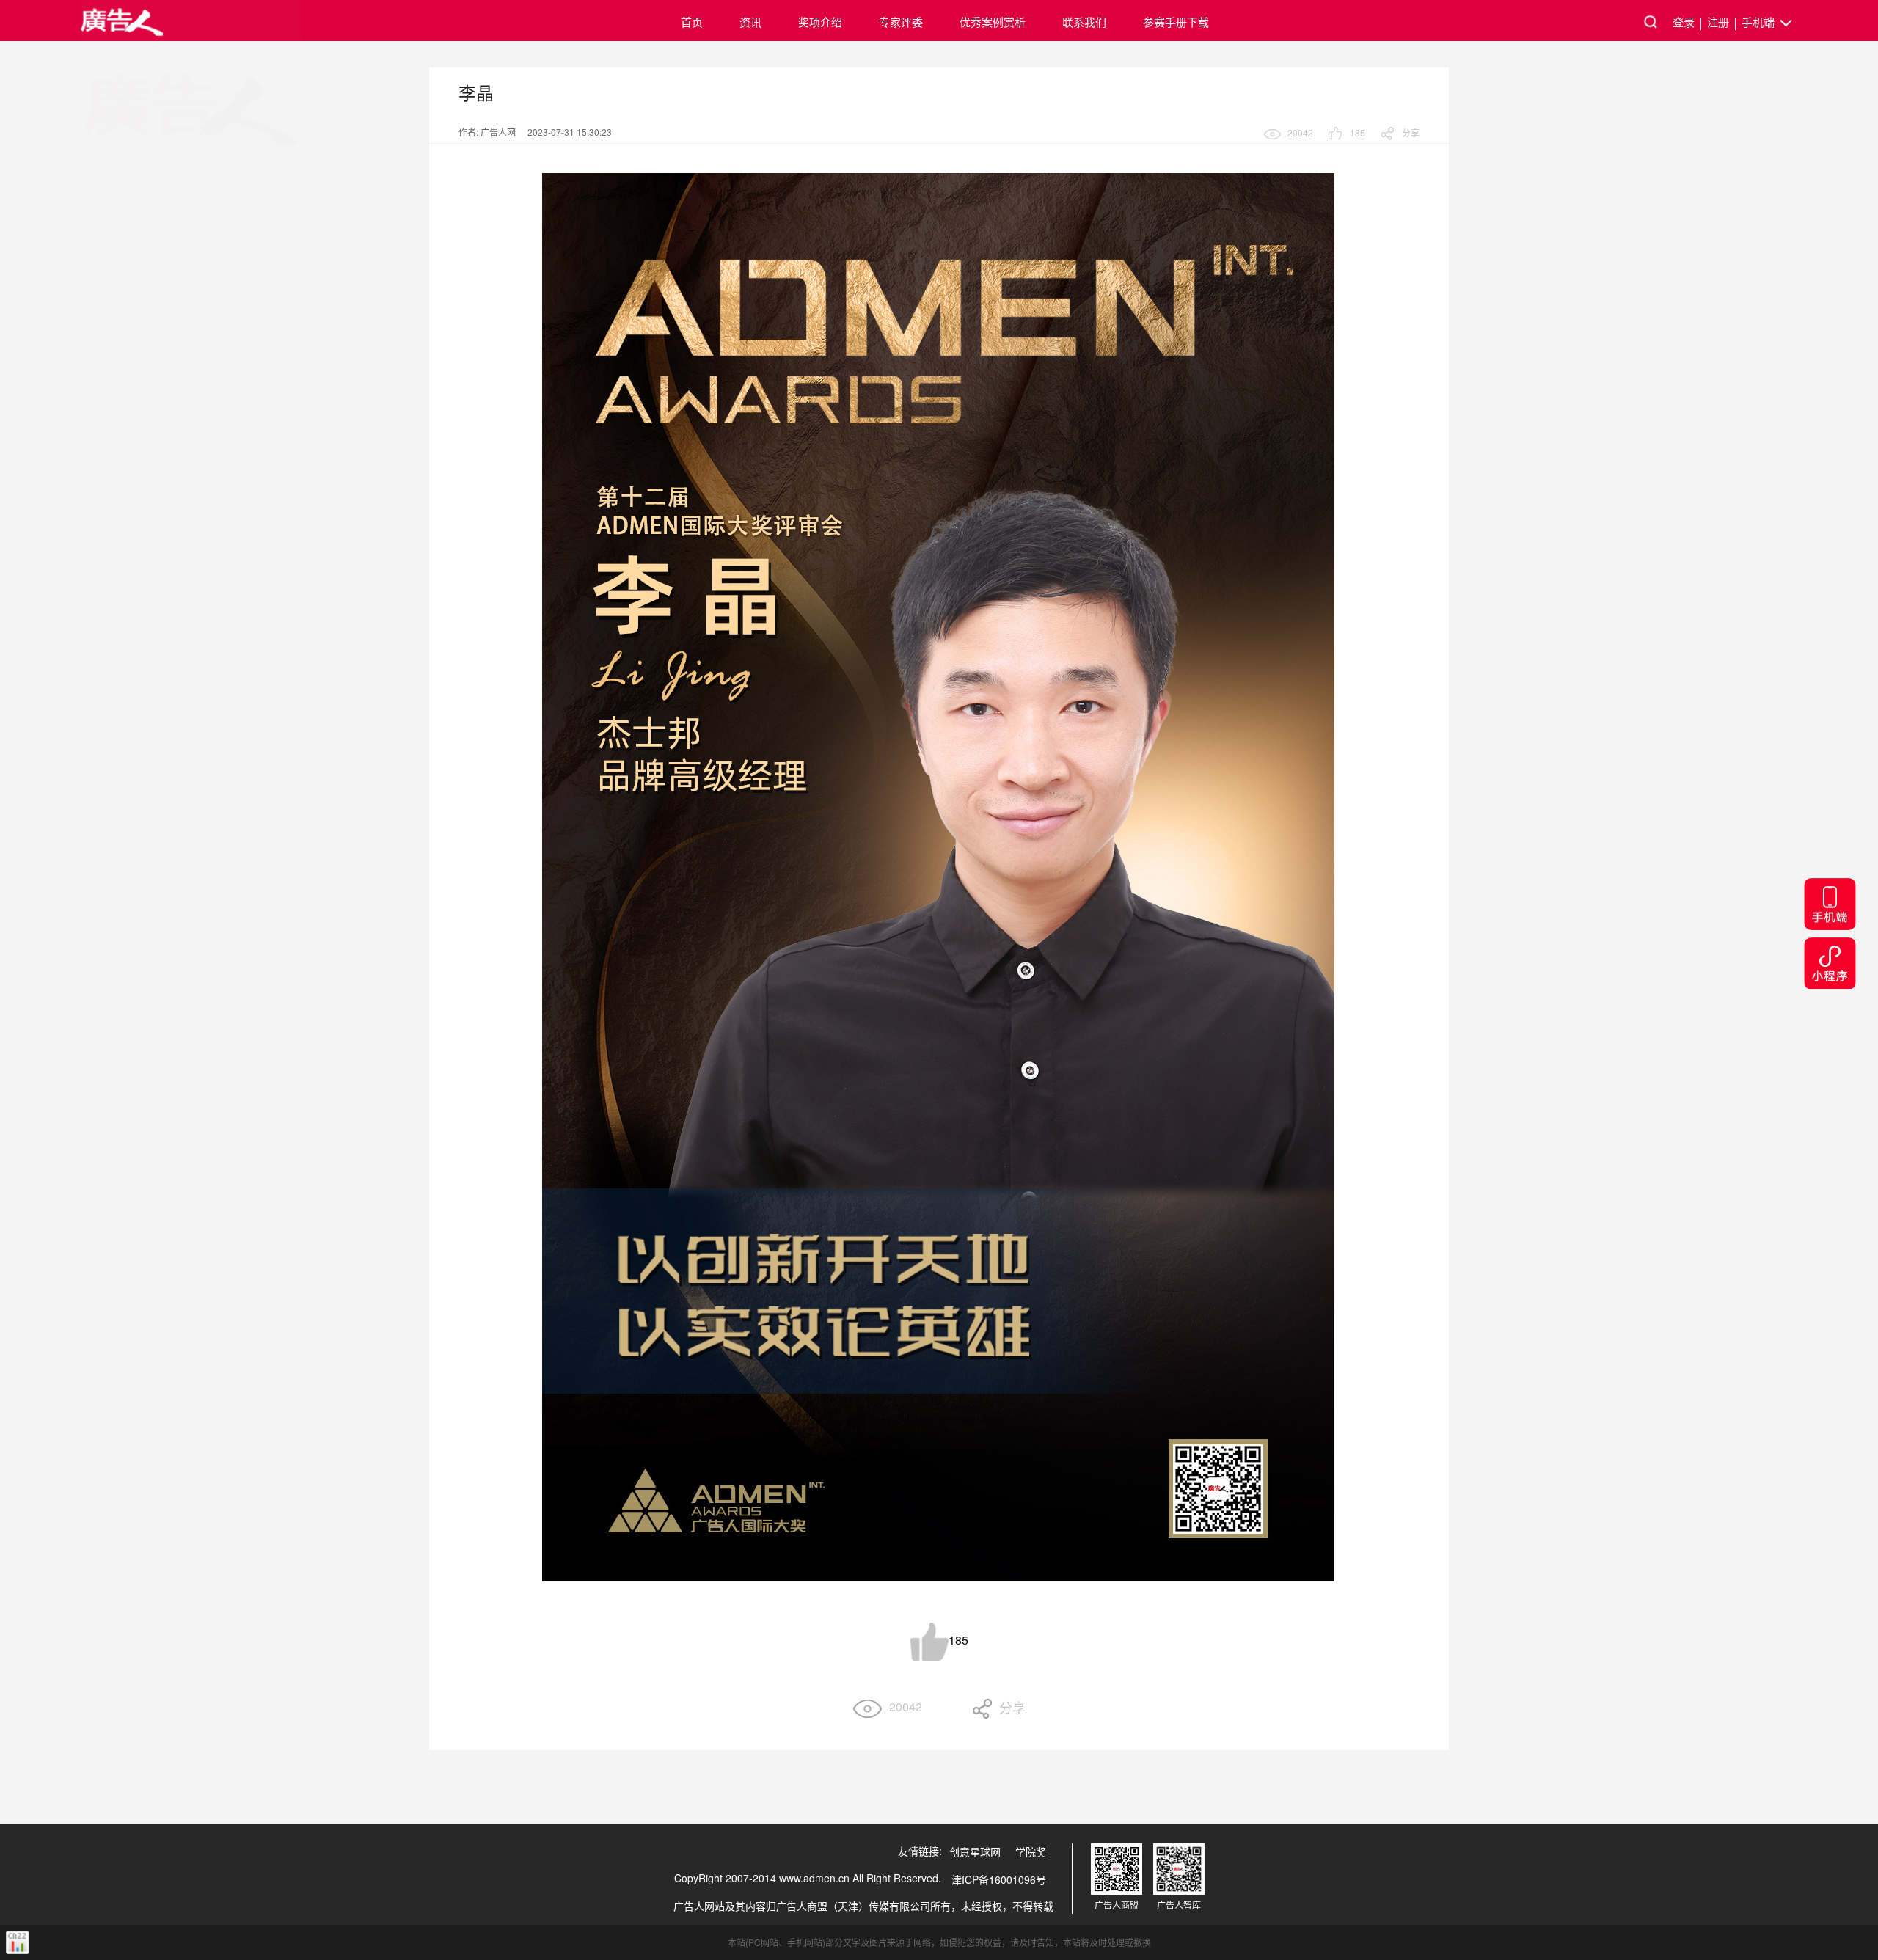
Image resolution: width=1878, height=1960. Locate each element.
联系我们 (1084, 22)
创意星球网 (975, 1851)
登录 (1684, 22)
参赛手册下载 (1176, 22)
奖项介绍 (820, 22)
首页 (692, 22)
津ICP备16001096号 (999, 1879)
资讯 (750, 22)
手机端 (1760, 22)
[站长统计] (18, 1942)
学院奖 (1031, 1851)
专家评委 (901, 22)
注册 (1718, 22)
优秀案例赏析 (993, 22)
